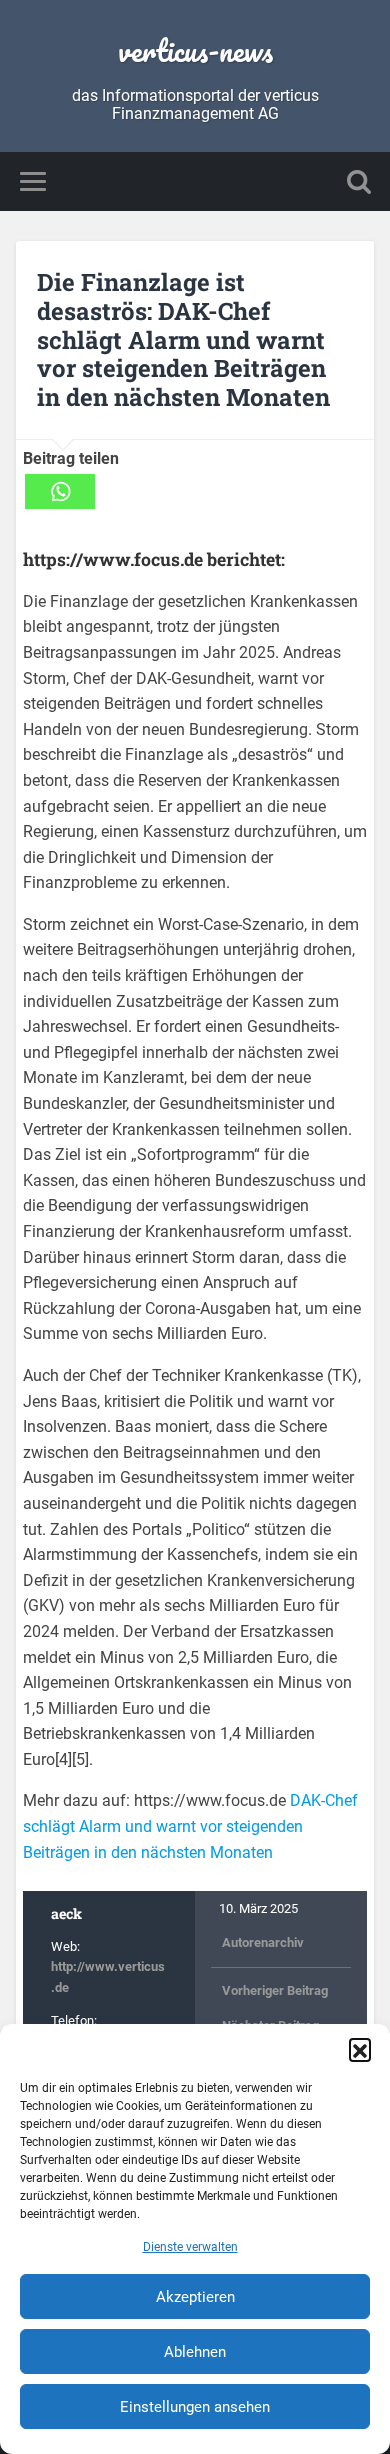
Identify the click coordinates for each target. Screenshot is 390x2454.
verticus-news (195, 50)
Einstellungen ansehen (195, 2407)
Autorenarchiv (263, 1942)
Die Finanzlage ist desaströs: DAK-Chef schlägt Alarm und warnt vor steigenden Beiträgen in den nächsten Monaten (183, 339)
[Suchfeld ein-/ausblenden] (359, 181)
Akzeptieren (195, 2297)
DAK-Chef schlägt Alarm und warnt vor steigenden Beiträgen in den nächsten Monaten (190, 1826)
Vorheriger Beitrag (275, 1990)
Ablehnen (195, 2352)
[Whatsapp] (60, 491)
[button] (360, 2049)
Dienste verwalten (190, 2247)
